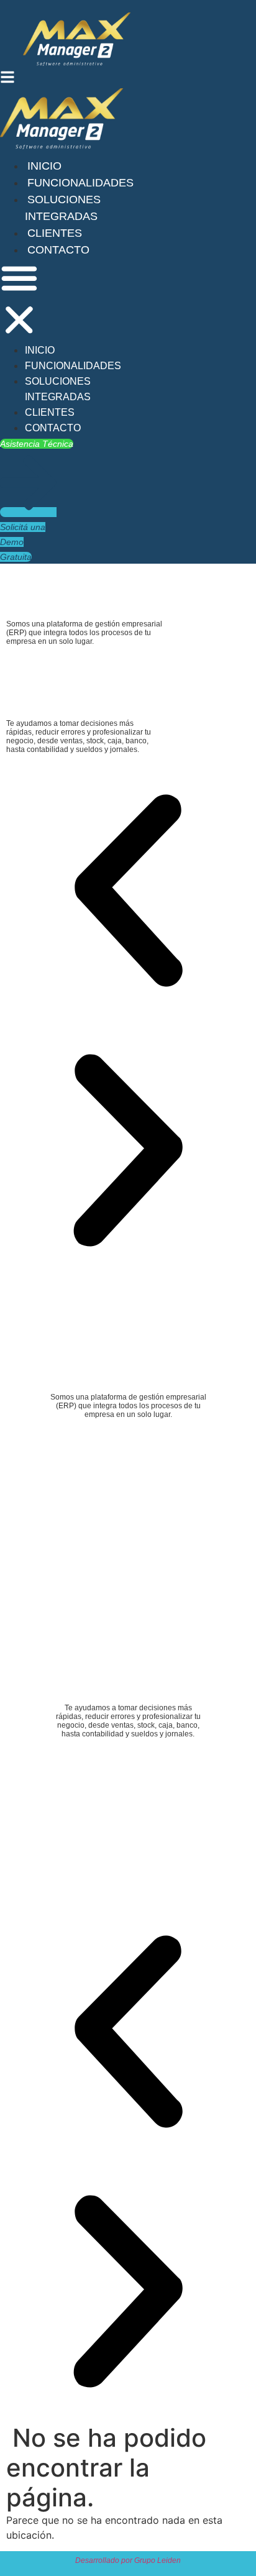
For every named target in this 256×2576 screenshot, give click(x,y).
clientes (55, 233)
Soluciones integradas (58, 389)
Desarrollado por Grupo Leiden (128, 2560)
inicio (44, 166)
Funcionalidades (80, 183)
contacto (58, 250)
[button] (19, 301)
